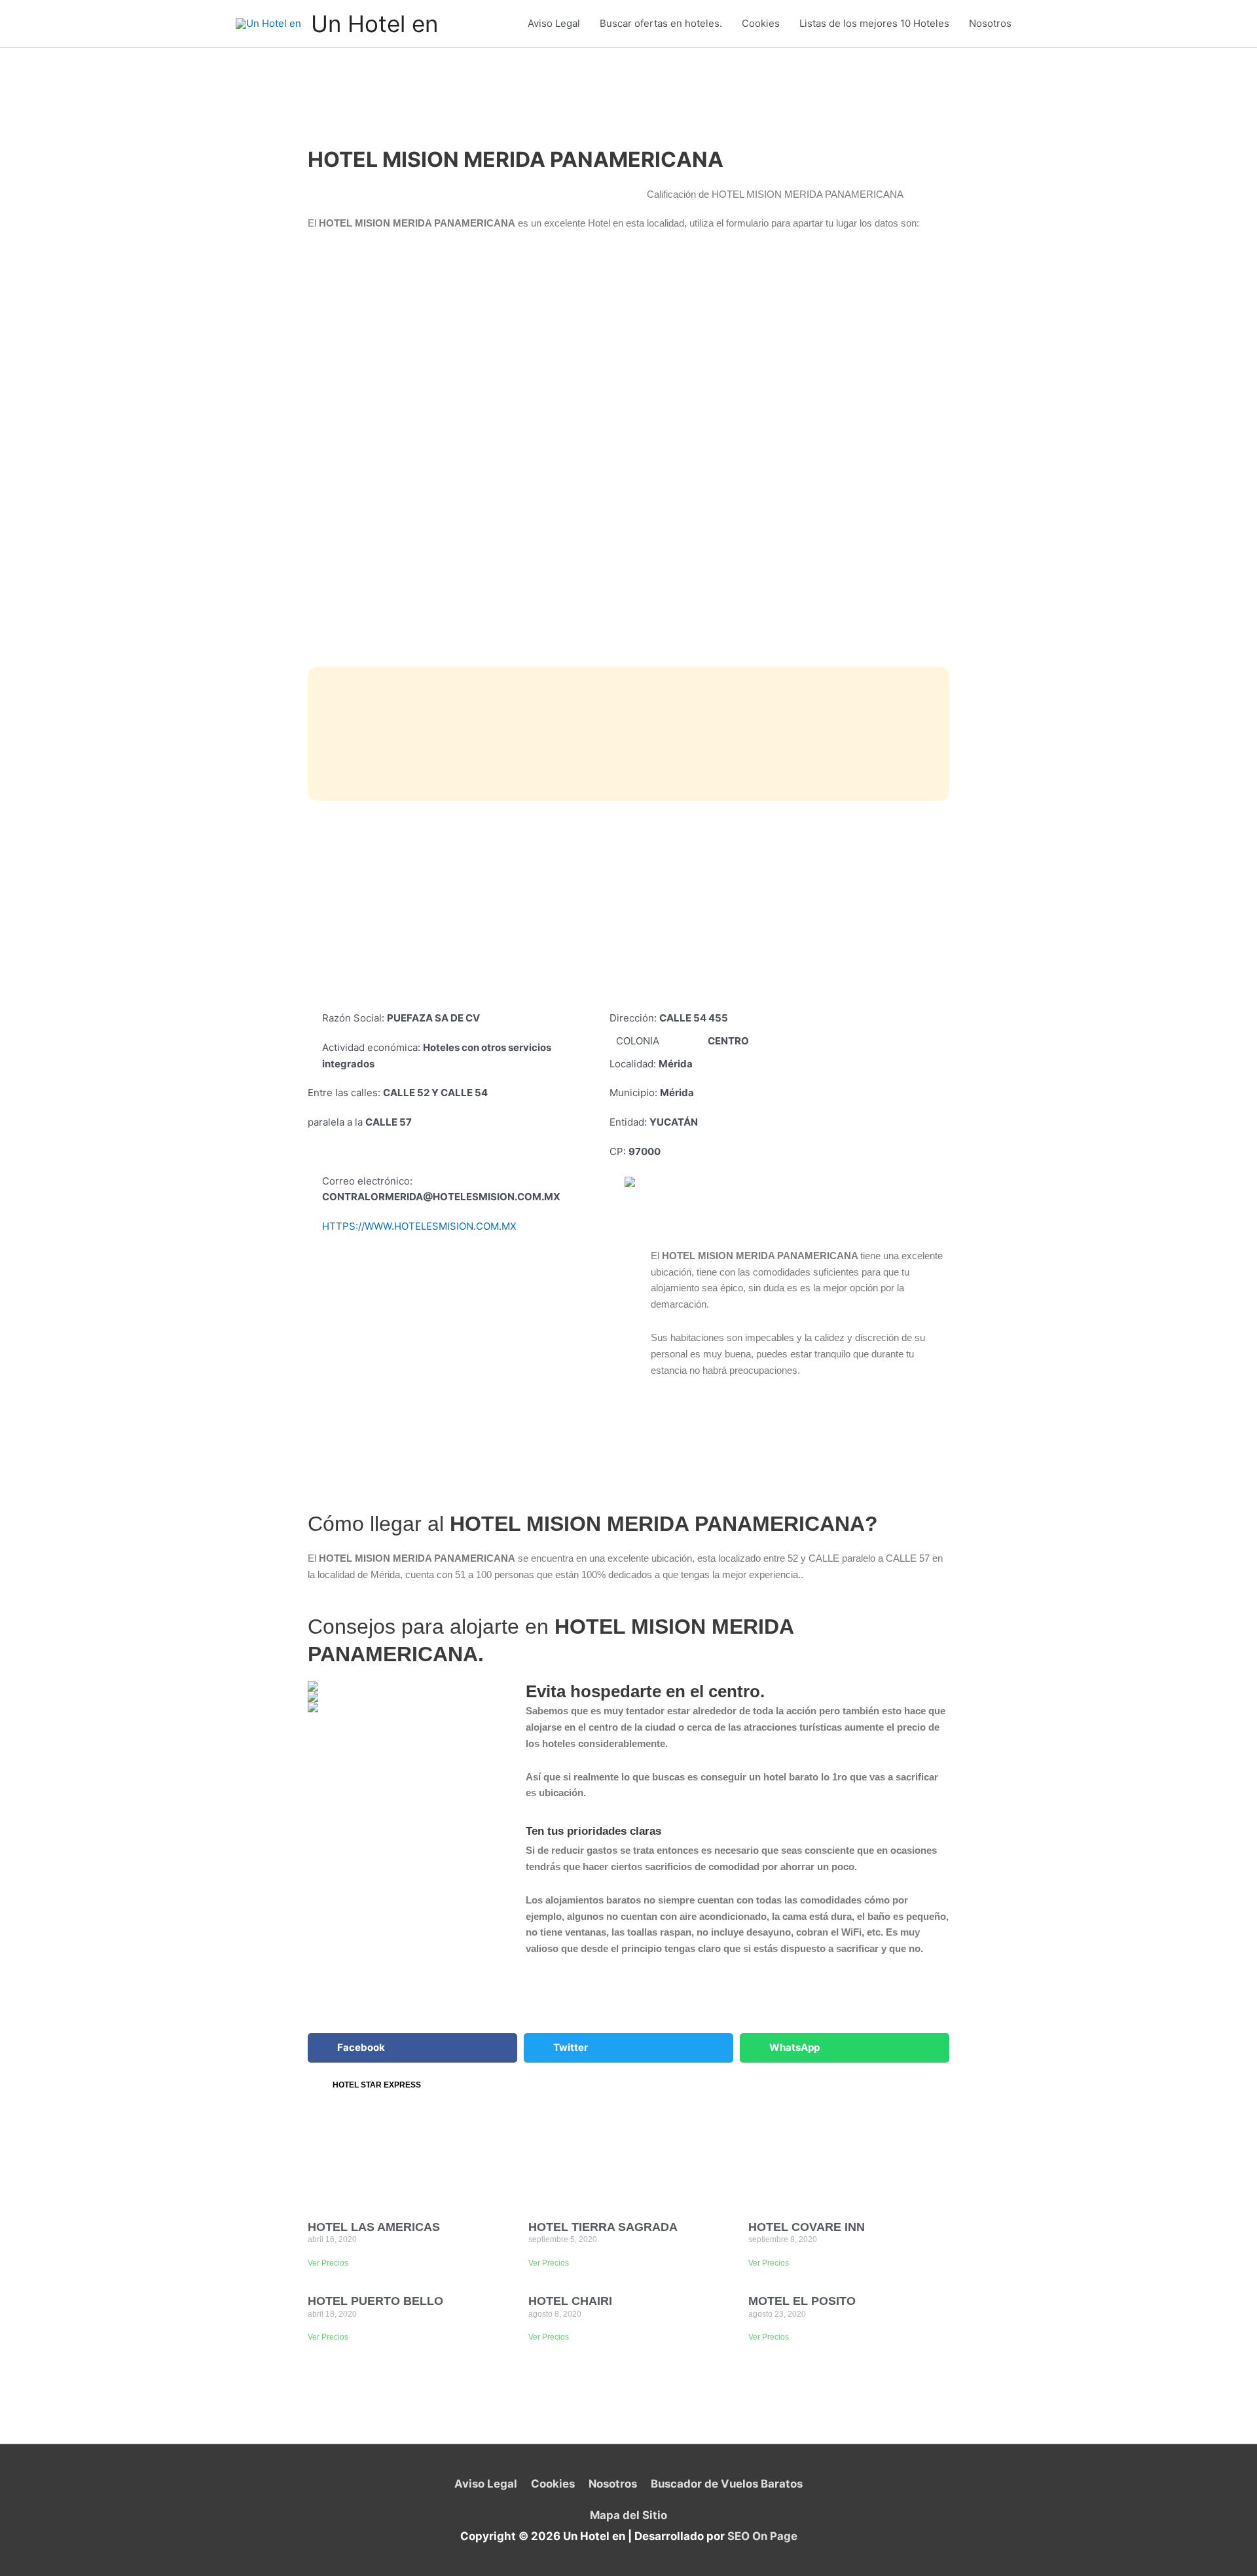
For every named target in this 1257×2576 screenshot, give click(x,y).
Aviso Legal (554, 23)
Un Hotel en (374, 24)
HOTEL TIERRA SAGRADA (603, 2227)
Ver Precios (328, 2263)
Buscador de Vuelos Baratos (726, 2484)
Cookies (761, 23)
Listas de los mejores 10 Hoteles (874, 23)
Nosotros (990, 23)
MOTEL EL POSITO (802, 2301)
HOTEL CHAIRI (570, 2301)
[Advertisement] (628, 906)
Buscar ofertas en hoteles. (661, 23)
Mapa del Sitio (628, 2515)
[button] (412, 2048)
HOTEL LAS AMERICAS (374, 2227)
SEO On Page (762, 2536)
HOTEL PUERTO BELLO (375, 2301)
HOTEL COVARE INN (807, 2227)
